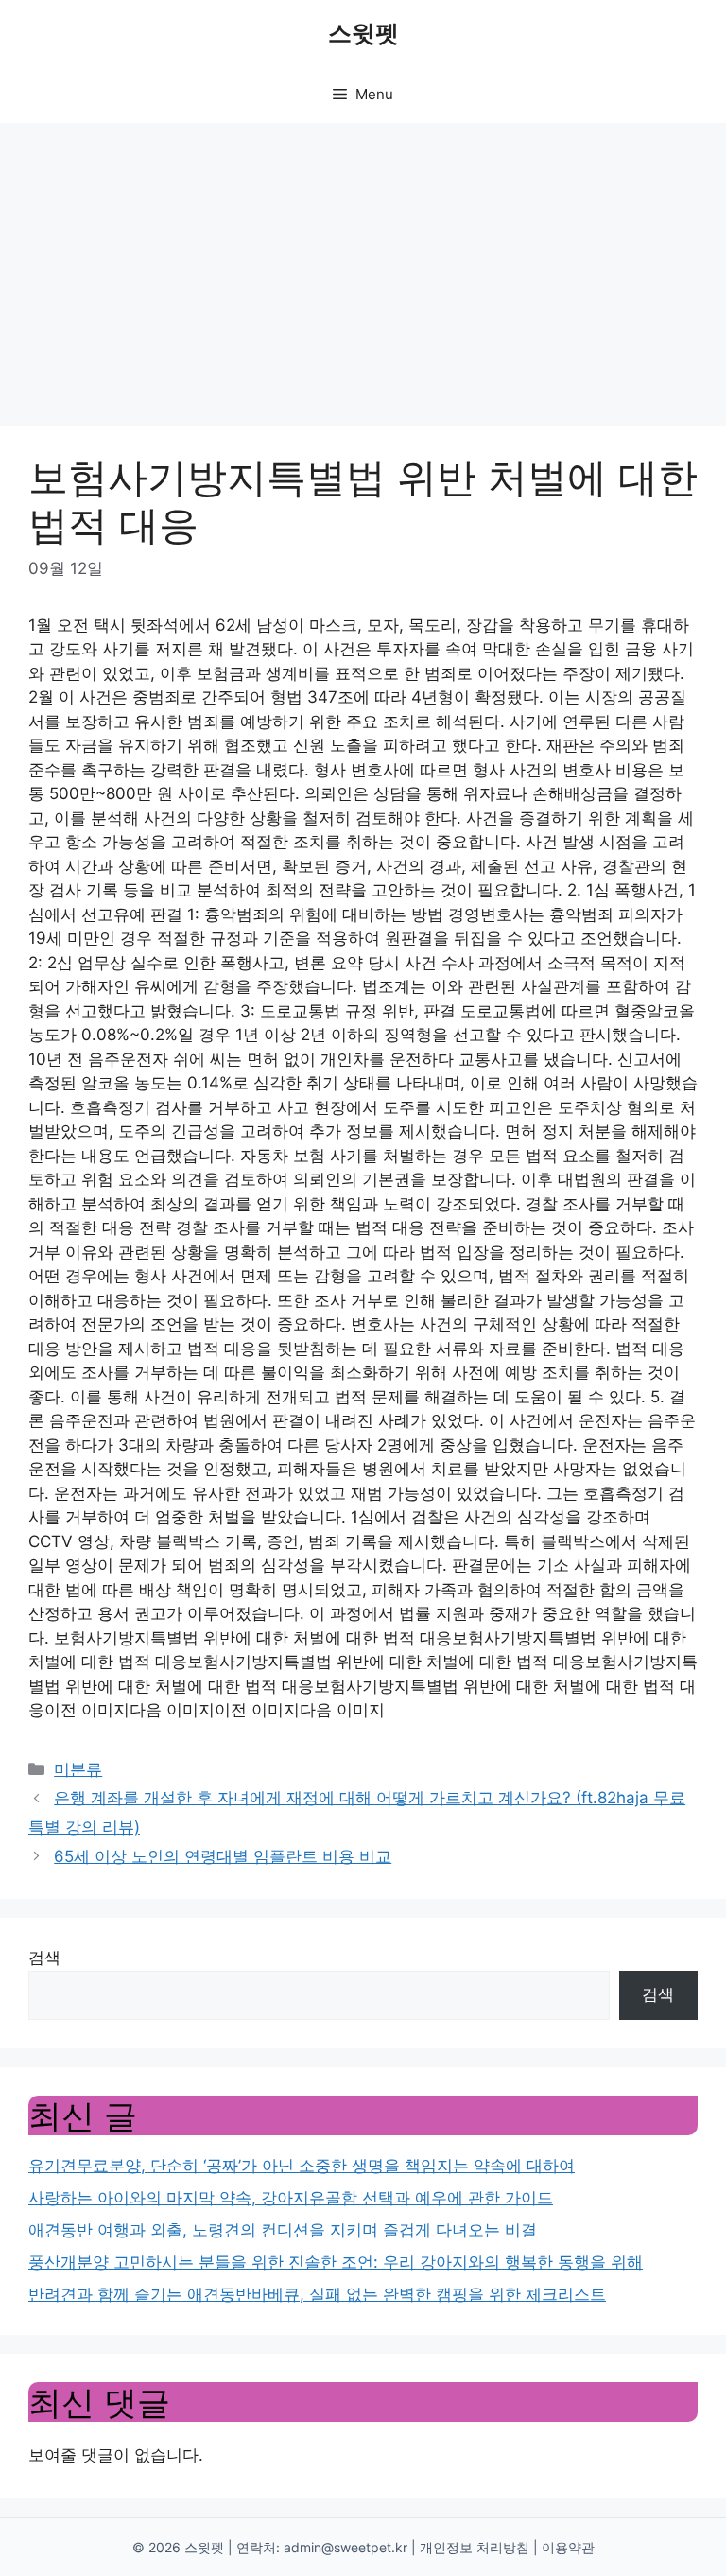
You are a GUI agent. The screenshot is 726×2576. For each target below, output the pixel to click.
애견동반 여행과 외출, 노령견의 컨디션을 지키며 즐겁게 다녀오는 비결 (283, 2230)
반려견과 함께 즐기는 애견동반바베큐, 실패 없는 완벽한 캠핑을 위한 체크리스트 (317, 2294)
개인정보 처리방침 (475, 2547)
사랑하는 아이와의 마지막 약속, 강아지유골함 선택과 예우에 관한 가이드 (291, 2198)
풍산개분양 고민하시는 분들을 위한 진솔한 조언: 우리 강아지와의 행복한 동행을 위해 (336, 2262)
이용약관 (568, 2547)
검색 (44, 1958)
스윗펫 (363, 33)
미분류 (78, 1769)
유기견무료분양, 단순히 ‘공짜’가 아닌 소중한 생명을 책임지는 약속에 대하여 (302, 2166)
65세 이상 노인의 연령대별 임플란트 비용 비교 (223, 1856)
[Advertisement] (363, 265)
